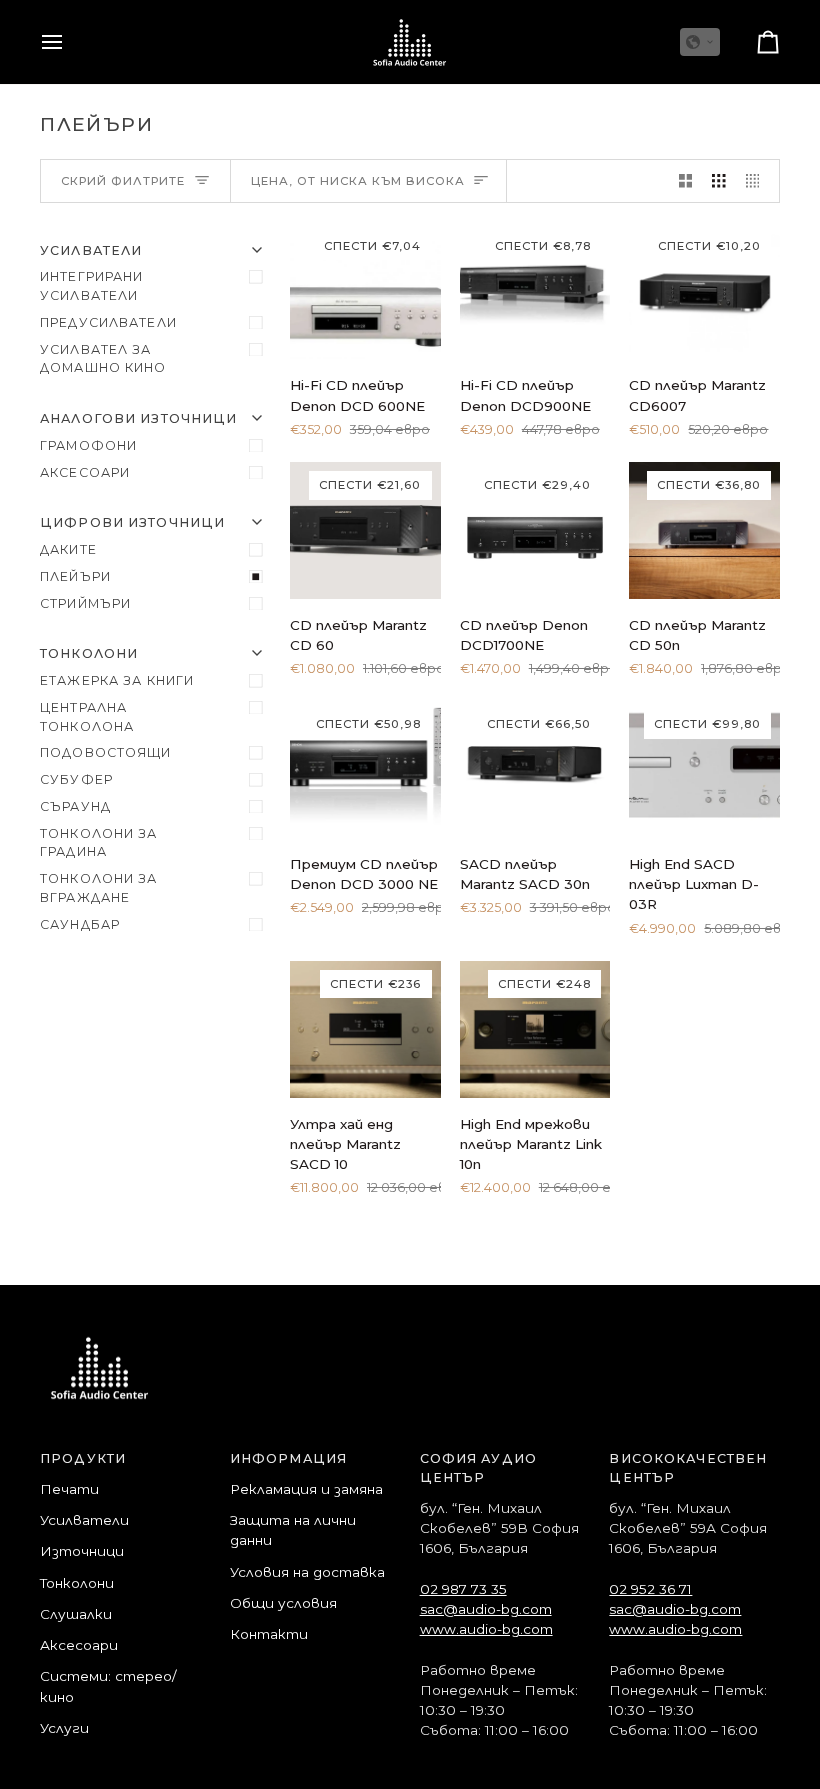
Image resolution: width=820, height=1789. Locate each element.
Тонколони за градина (99, 843)
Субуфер (76, 779)
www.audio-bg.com (486, 1629)
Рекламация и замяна (306, 1489)
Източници (82, 1551)
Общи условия (283, 1603)
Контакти (269, 1634)
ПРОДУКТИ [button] (83, 1458)
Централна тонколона (87, 717)
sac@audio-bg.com (486, 1609)
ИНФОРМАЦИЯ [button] (288, 1458)
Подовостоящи (106, 752)
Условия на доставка (307, 1572)
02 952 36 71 (650, 1589)
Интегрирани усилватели (91, 286)
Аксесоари (85, 472)
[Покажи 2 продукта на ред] (686, 181)
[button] (700, 42)
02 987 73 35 (463, 1589)
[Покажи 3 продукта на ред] (719, 181)
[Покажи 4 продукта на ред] (758, 181)
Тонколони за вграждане (99, 888)
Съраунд (75, 806)
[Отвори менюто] (70, 42)
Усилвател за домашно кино (103, 359)
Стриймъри (85, 603)
